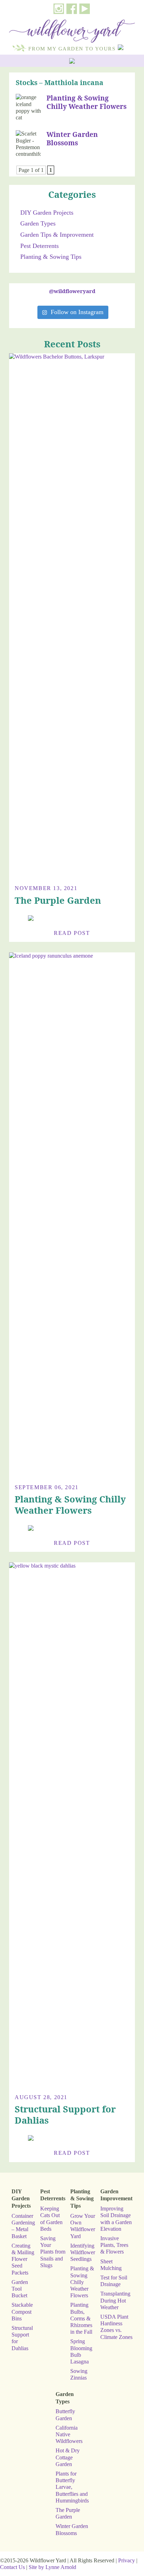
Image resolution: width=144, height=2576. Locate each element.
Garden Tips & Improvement (57, 235)
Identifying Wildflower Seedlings (83, 2252)
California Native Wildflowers (69, 2434)
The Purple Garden (58, 900)
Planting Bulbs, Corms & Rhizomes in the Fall (81, 2318)
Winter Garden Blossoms (72, 138)
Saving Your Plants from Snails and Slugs (53, 2252)
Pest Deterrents (39, 246)
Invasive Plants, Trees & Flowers (114, 2245)
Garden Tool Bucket (20, 2289)
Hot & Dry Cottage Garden (68, 2457)
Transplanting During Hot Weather (115, 2300)
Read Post (72, 933)
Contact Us (12, 2567)
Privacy (127, 2560)
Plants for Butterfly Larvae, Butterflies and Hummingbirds (72, 2487)
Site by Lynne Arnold (52, 2567)
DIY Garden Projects (47, 213)
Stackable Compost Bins (22, 2311)
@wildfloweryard (72, 291)
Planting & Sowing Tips (51, 257)
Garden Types (38, 223)
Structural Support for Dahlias (65, 2115)
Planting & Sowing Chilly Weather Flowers (87, 102)
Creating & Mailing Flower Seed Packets (23, 2259)
